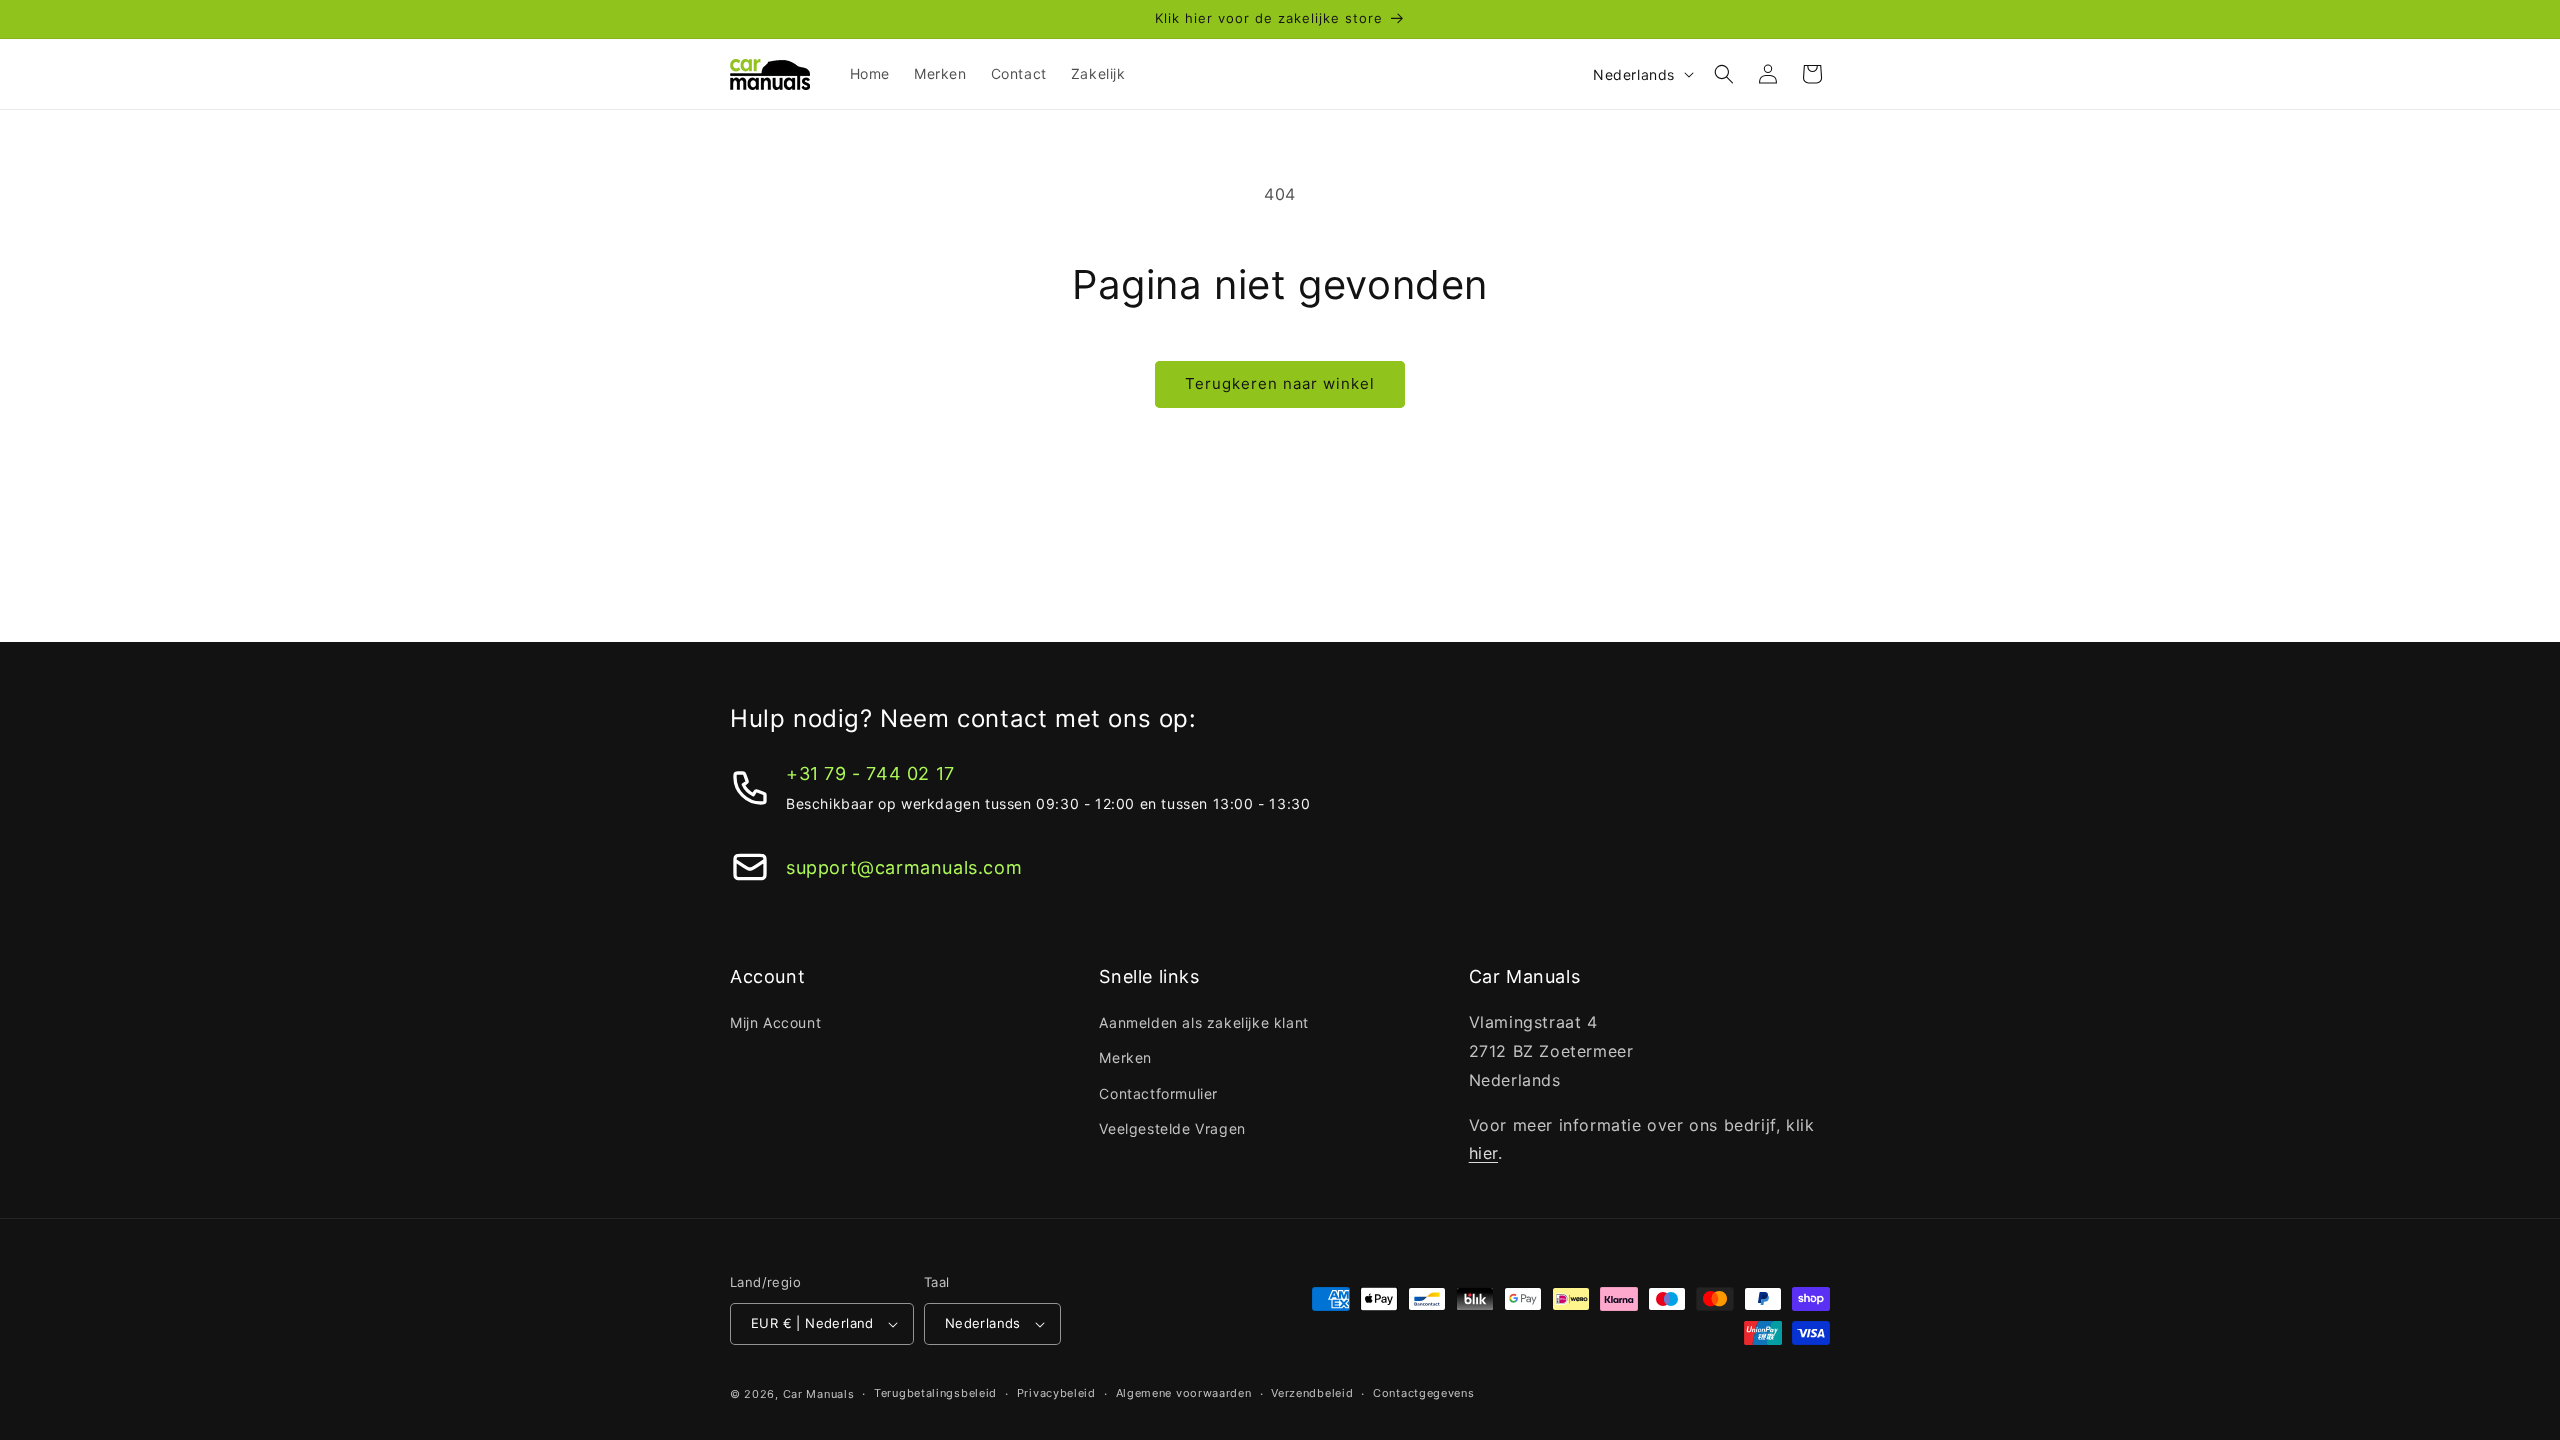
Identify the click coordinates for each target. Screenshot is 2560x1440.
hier (1483, 1153)
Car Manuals (819, 1394)
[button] (1724, 74)
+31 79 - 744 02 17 (870, 773)
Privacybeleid (1056, 1393)
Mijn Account (775, 1022)
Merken (1125, 1057)
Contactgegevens (1424, 1393)
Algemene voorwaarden (1184, 1393)
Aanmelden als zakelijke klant (1203, 1022)
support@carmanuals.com (904, 867)
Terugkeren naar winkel (1280, 383)
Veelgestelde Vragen (1172, 1128)
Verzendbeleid (1312, 1393)
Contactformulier (1158, 1093)
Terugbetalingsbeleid (935, 1393)
